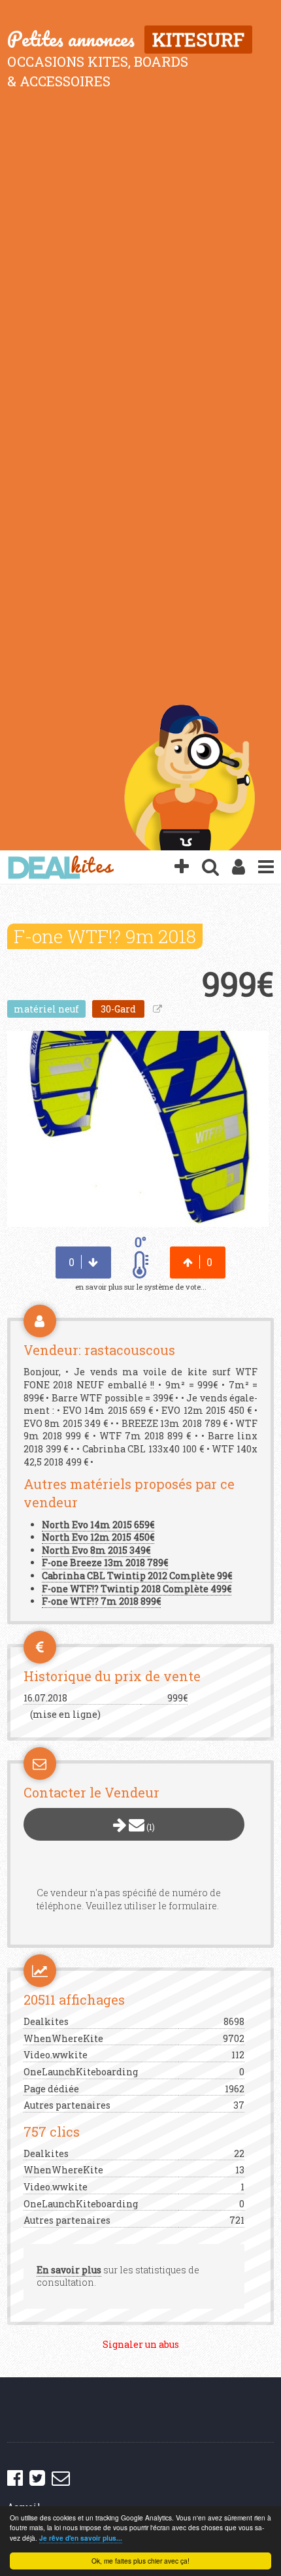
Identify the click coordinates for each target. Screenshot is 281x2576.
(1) (150, 1827)
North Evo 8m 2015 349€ (96, 1550)
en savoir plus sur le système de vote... (141, 1287)
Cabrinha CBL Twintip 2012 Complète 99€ (137, 1576)
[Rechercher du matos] (210, 867)
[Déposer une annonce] (182, 867)
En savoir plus (69, 2270)
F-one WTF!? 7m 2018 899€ (101, 1601)
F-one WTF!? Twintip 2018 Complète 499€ (137, 1589)
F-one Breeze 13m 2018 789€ (105, 1563)
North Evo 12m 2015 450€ (98, 1537)
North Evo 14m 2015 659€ (98, 1525)
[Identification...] (239, 867)
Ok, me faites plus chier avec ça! (140, 2561)
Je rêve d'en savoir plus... (81, 2538)
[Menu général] (266, 867)
